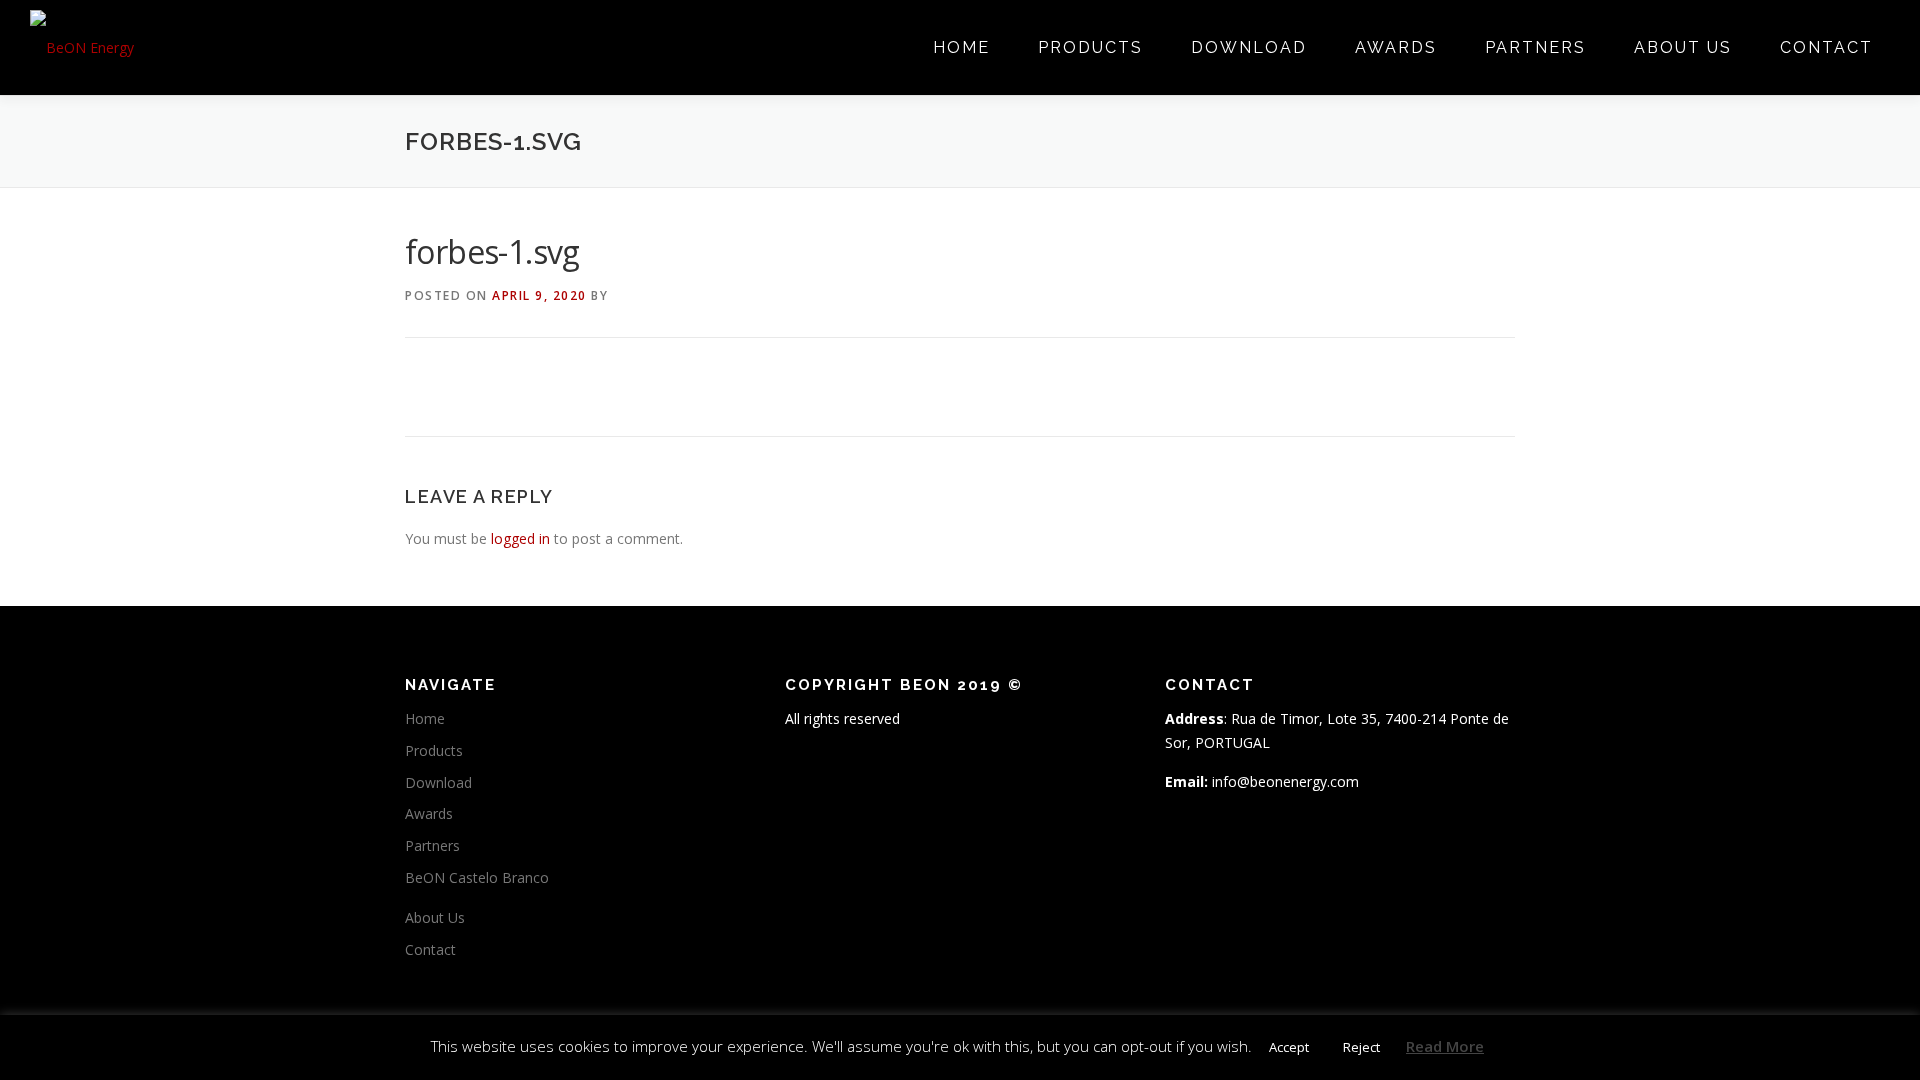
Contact (1826, 47)
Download (1249, 47)
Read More (1445, 1046)
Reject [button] (1361, 1047)
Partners (1535, 47)
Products (1090, 47)
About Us (1683, 47)
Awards (1396, 47)
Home (961, 47)
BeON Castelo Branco (477, 877)
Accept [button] (1289, 1047)
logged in (520, 538)
